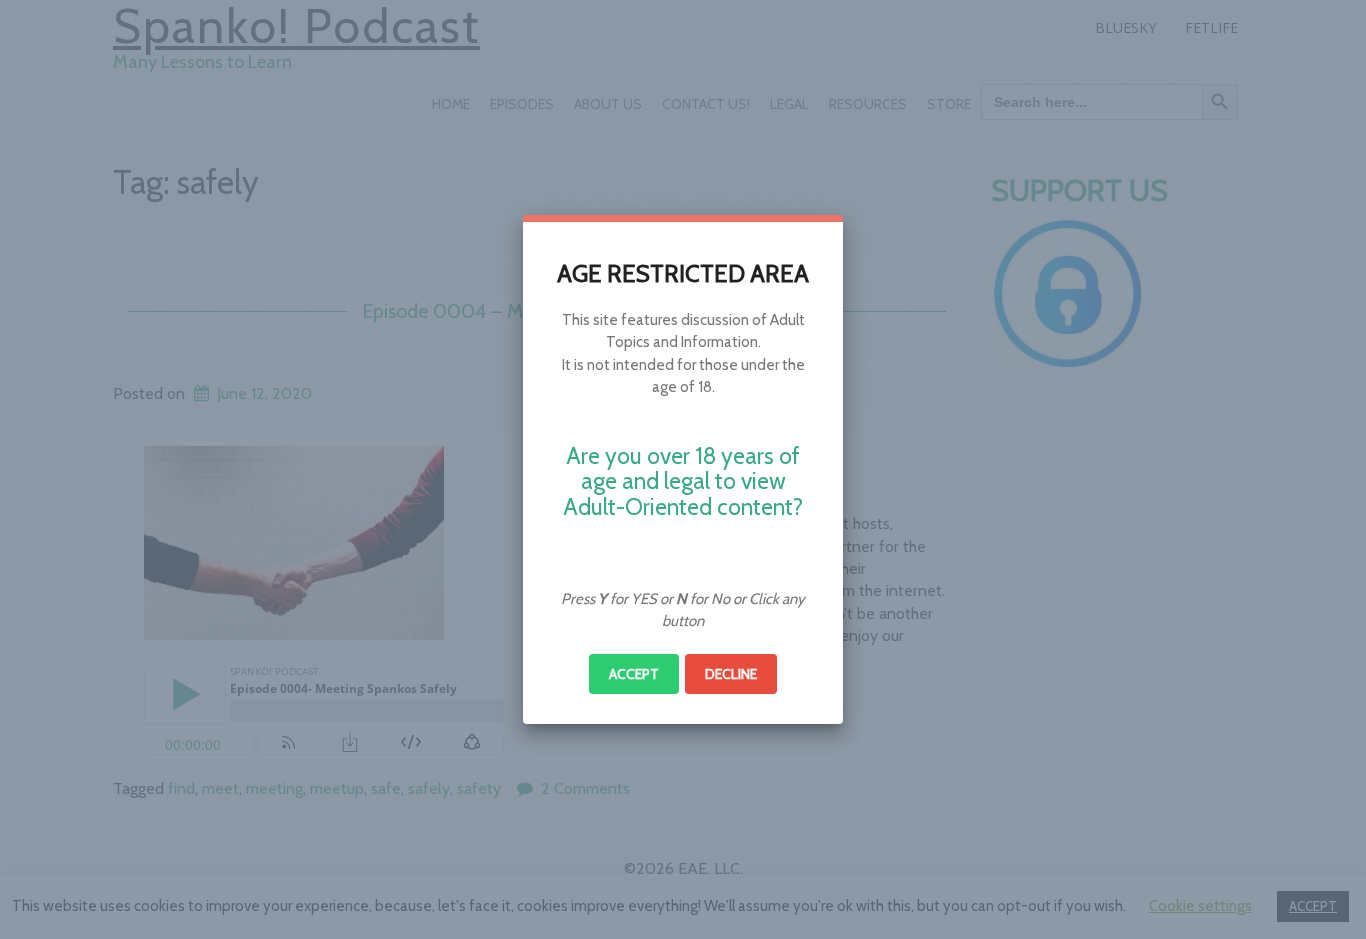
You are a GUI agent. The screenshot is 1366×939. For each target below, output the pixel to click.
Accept (634, 674)
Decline (731, 674)
